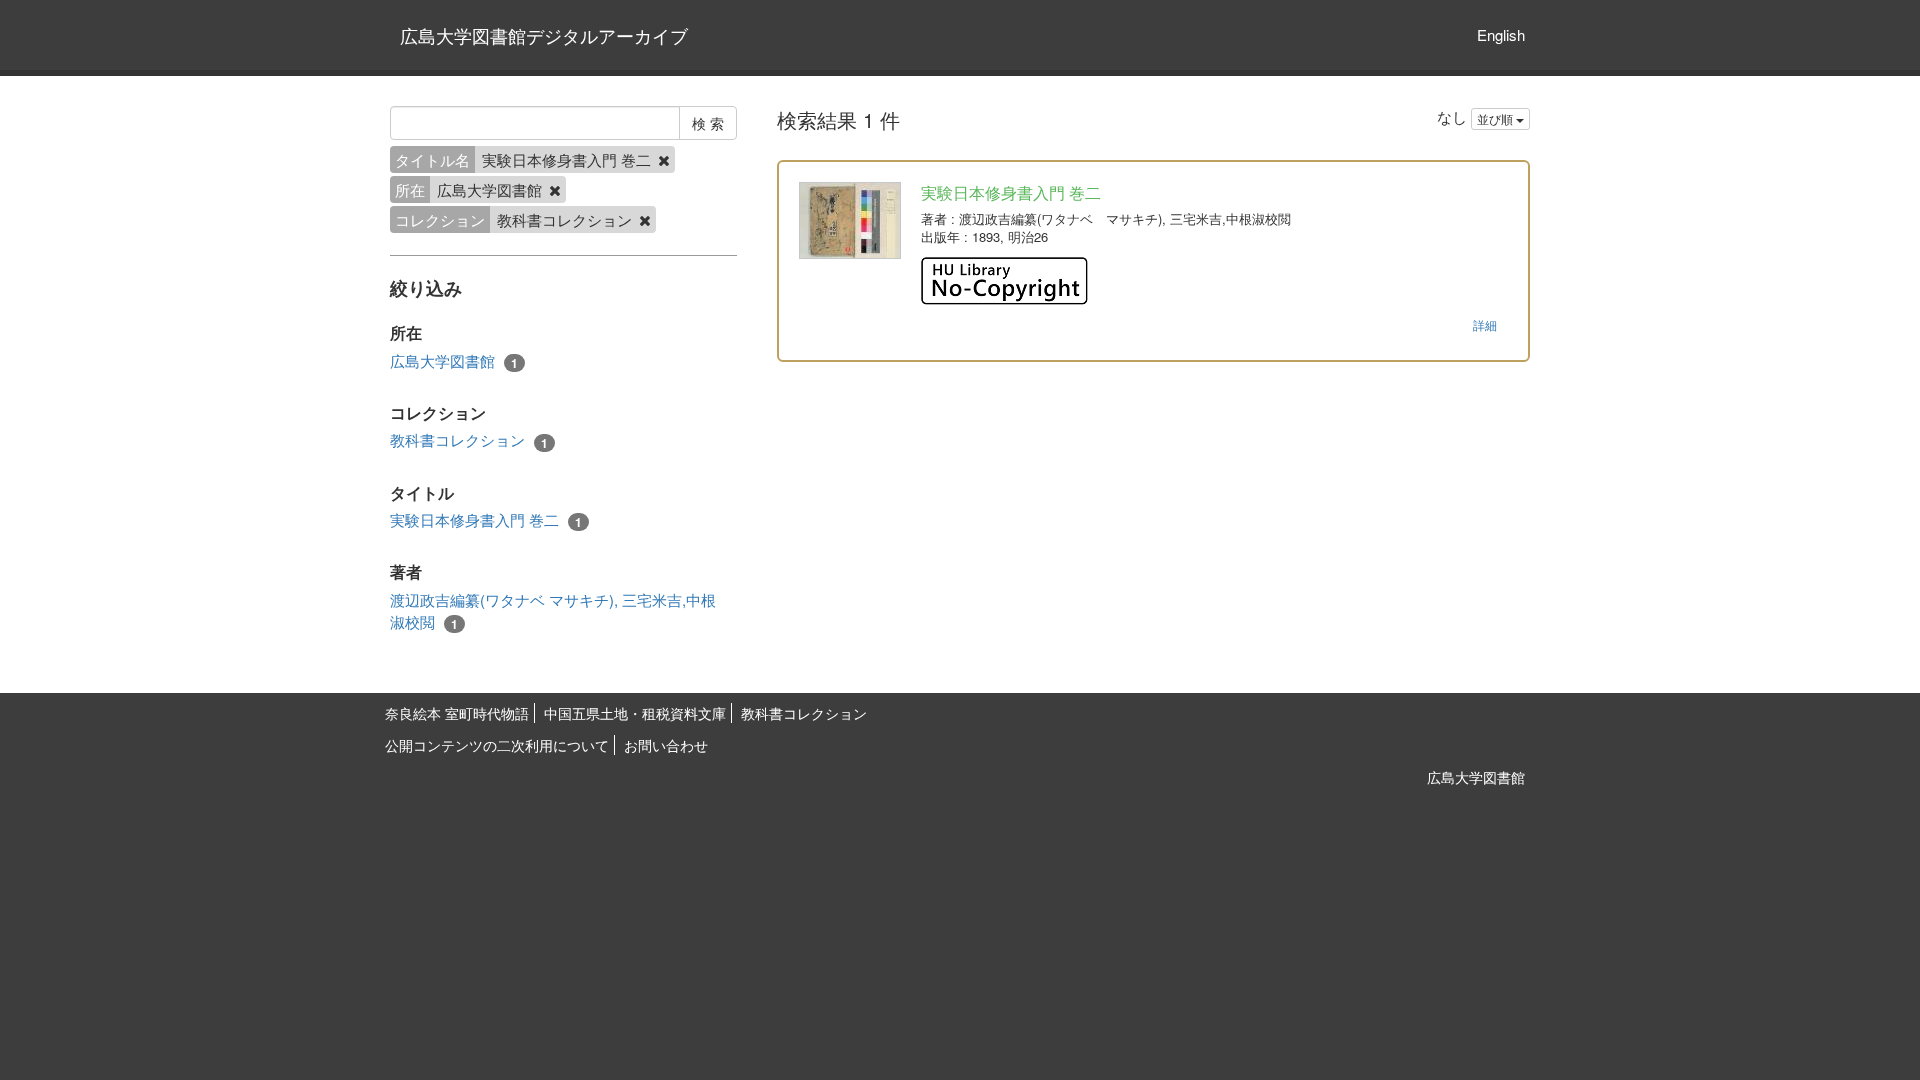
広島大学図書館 (454, 361)
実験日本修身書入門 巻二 (486, 520)
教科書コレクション (469, 440)
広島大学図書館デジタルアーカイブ (544, 35)
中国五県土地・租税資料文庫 (635, 713)
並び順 (1496, 118)
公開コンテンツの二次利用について (497, 745)
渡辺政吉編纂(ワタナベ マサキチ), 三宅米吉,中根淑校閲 (553, 610)
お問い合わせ (666, 745)
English (1501, 34)
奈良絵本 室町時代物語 (457, 713)
